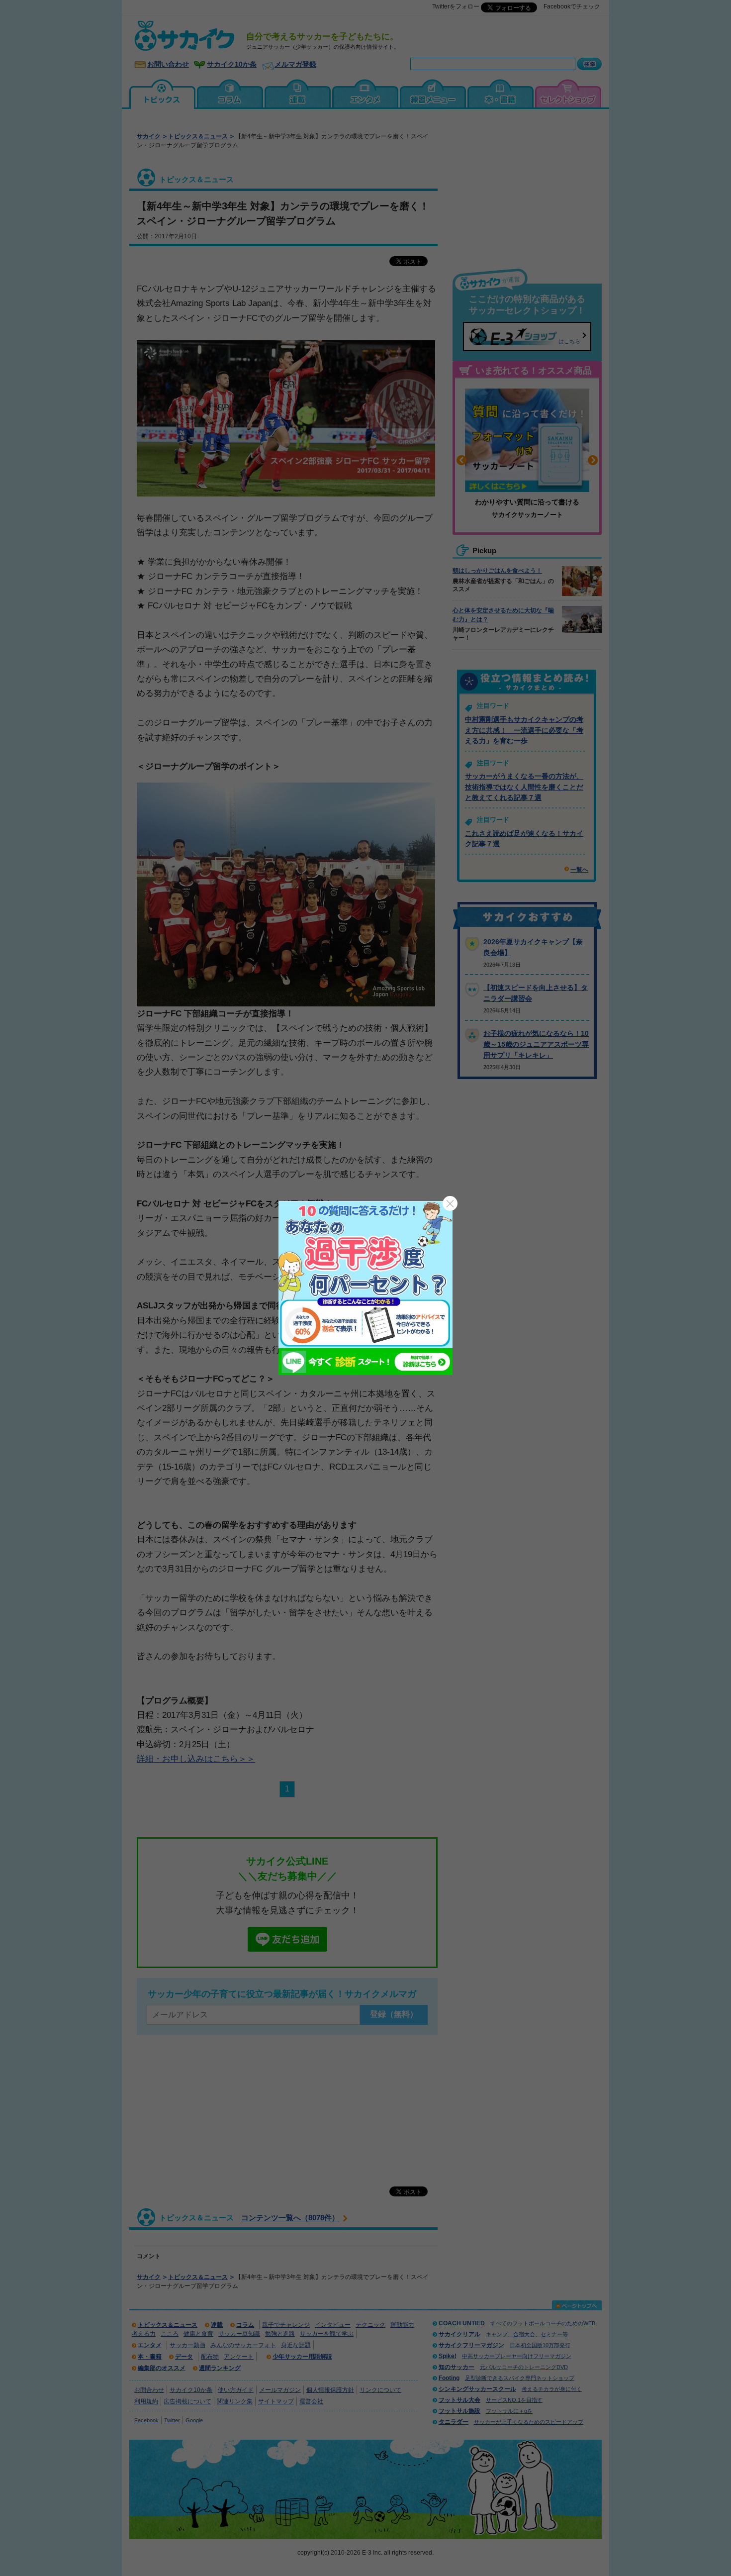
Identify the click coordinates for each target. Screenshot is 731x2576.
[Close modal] (450, 1203)
